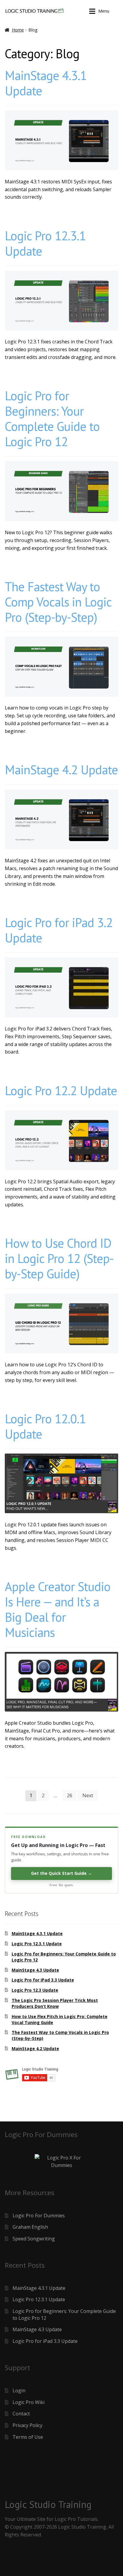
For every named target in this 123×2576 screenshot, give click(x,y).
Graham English (30, 2227)
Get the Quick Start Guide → (61, 1873)
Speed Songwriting (34, 2239)
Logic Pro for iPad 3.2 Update (59, 930)
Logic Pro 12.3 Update (35, 1990)
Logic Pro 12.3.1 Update (45, 243)
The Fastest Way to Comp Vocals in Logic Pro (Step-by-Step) (58, 602)
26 (70, 1795)
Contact (21, 2414)
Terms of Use (28, 2437)
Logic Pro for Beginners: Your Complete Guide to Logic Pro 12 (52, 419)
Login (19, 2391)
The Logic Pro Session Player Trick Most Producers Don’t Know (55, 2003)
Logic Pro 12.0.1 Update (45, 1426)
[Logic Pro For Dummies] (61, 2162)
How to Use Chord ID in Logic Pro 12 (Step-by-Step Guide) (59, 1258)
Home (18, 30)
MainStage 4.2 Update (61, 770)
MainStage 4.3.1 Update (46, 83)
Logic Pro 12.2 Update (61, 1091)
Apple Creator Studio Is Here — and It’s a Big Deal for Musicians (58, 1609)
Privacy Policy (27, 2425)
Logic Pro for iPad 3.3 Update (43, 1980)
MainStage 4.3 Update (35, 1970)
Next (88, 1795)
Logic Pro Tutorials (76, 2519)
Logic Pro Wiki (29, 2402)
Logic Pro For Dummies (39, 2216)
